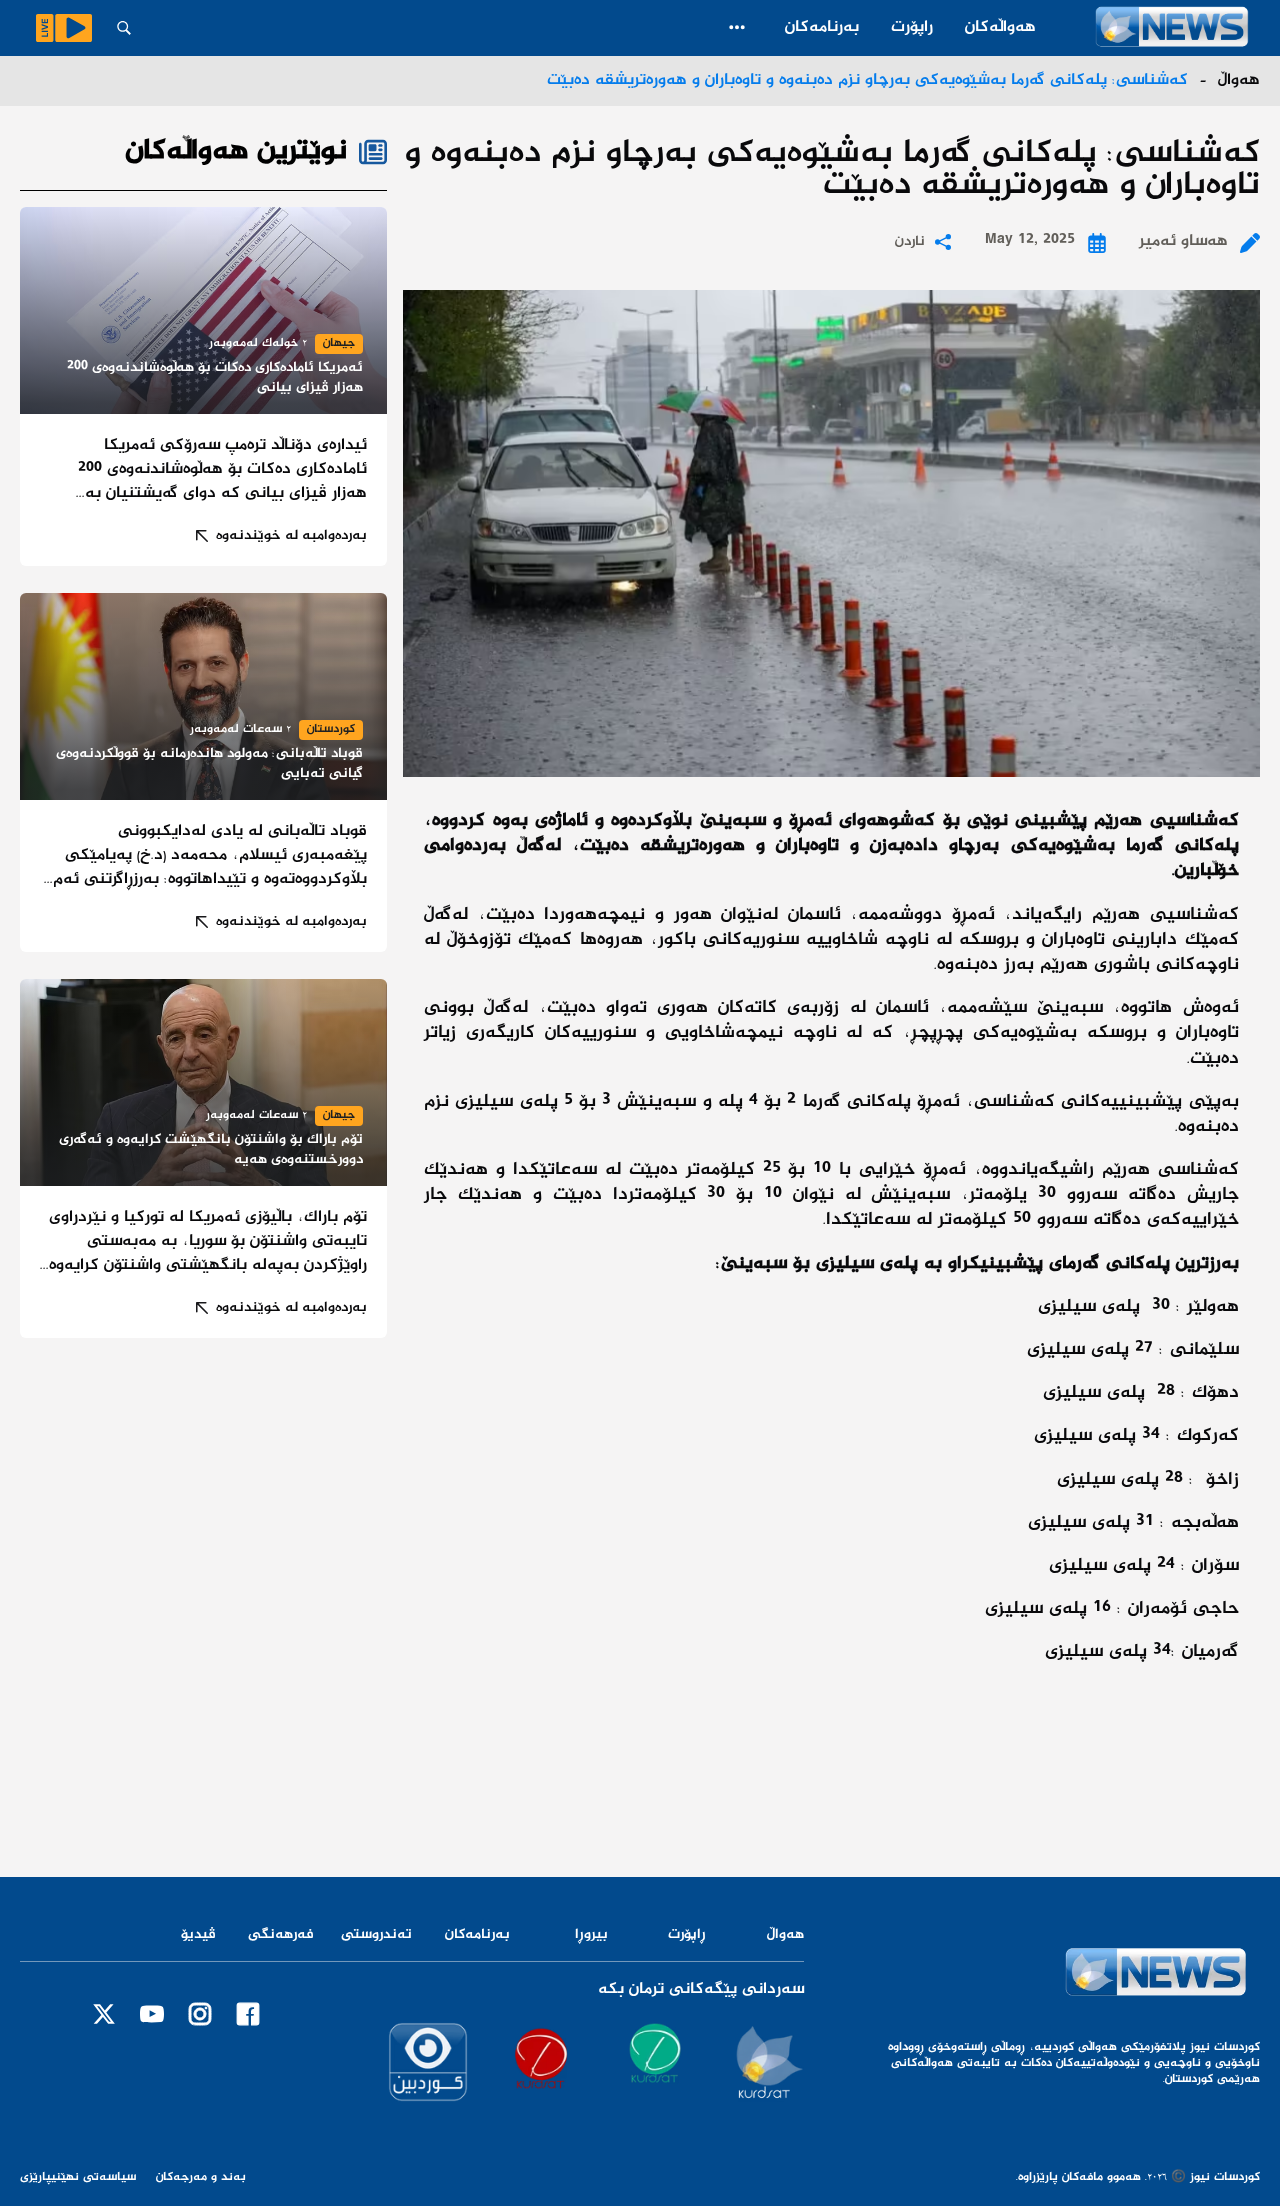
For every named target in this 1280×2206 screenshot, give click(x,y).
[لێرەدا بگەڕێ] (124, 28)
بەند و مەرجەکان (201, 2178)
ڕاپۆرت (687, 1935)
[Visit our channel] (764, 2062)
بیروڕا (591, 1935)
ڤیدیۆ (198, 1935)
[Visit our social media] (248, 2014)
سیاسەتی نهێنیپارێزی (78, 2178)
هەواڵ (785, 1935)
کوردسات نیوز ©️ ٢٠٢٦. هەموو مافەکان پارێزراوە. (1138, 2178)
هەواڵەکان (1000, 27)
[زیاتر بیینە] (737, 27)
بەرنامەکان (822, 27)
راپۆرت (912, 27)
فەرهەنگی (281, 1935)
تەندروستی (376, 1935)
